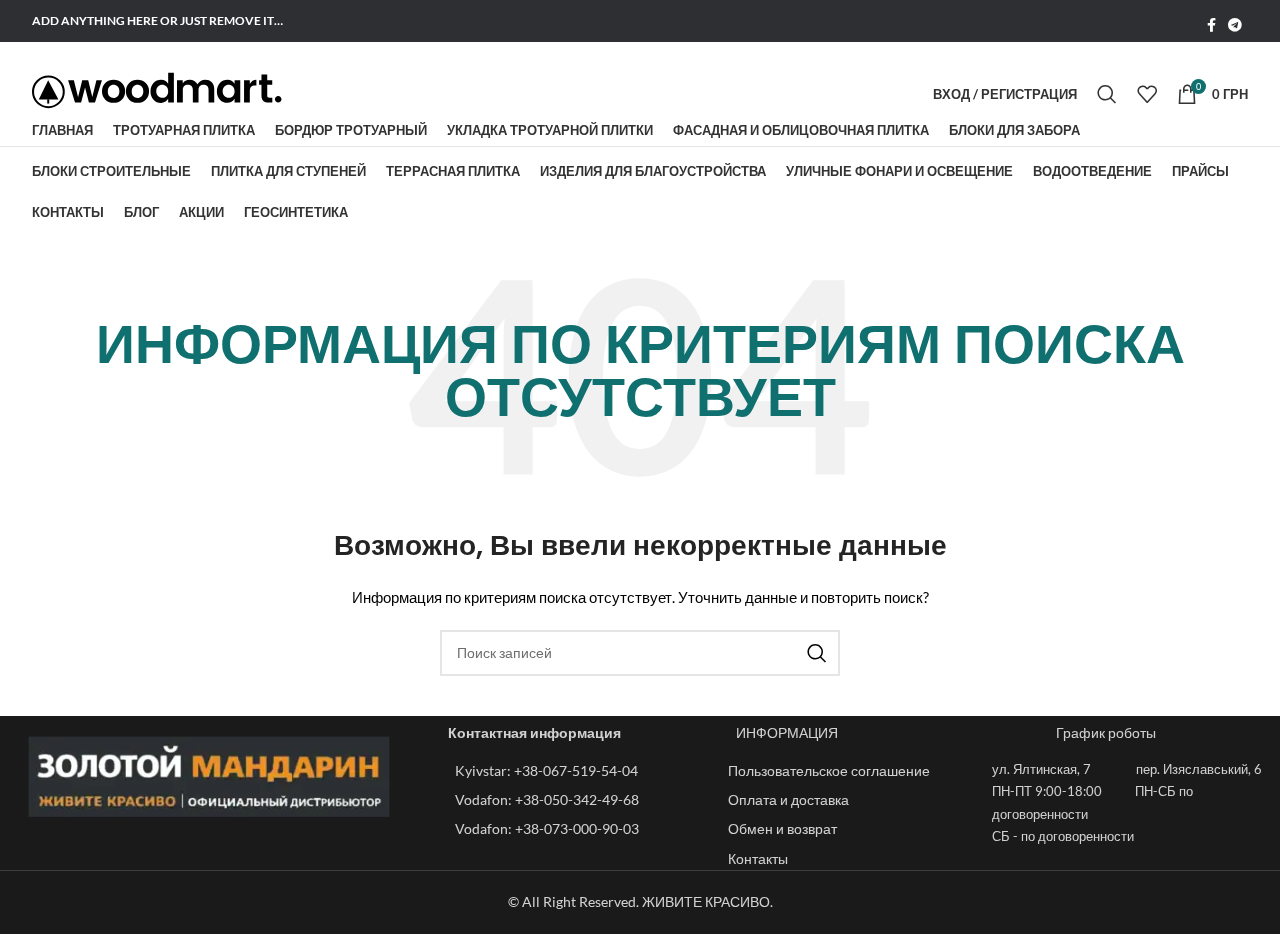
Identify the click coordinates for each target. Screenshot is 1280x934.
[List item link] (581, 771)
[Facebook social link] (1211, 25)
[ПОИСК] (817, 653)
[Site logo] (157, 90)
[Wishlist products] (1147, 94)
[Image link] (209, 774)
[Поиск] (1107, 94)
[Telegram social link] (1235, 25)
